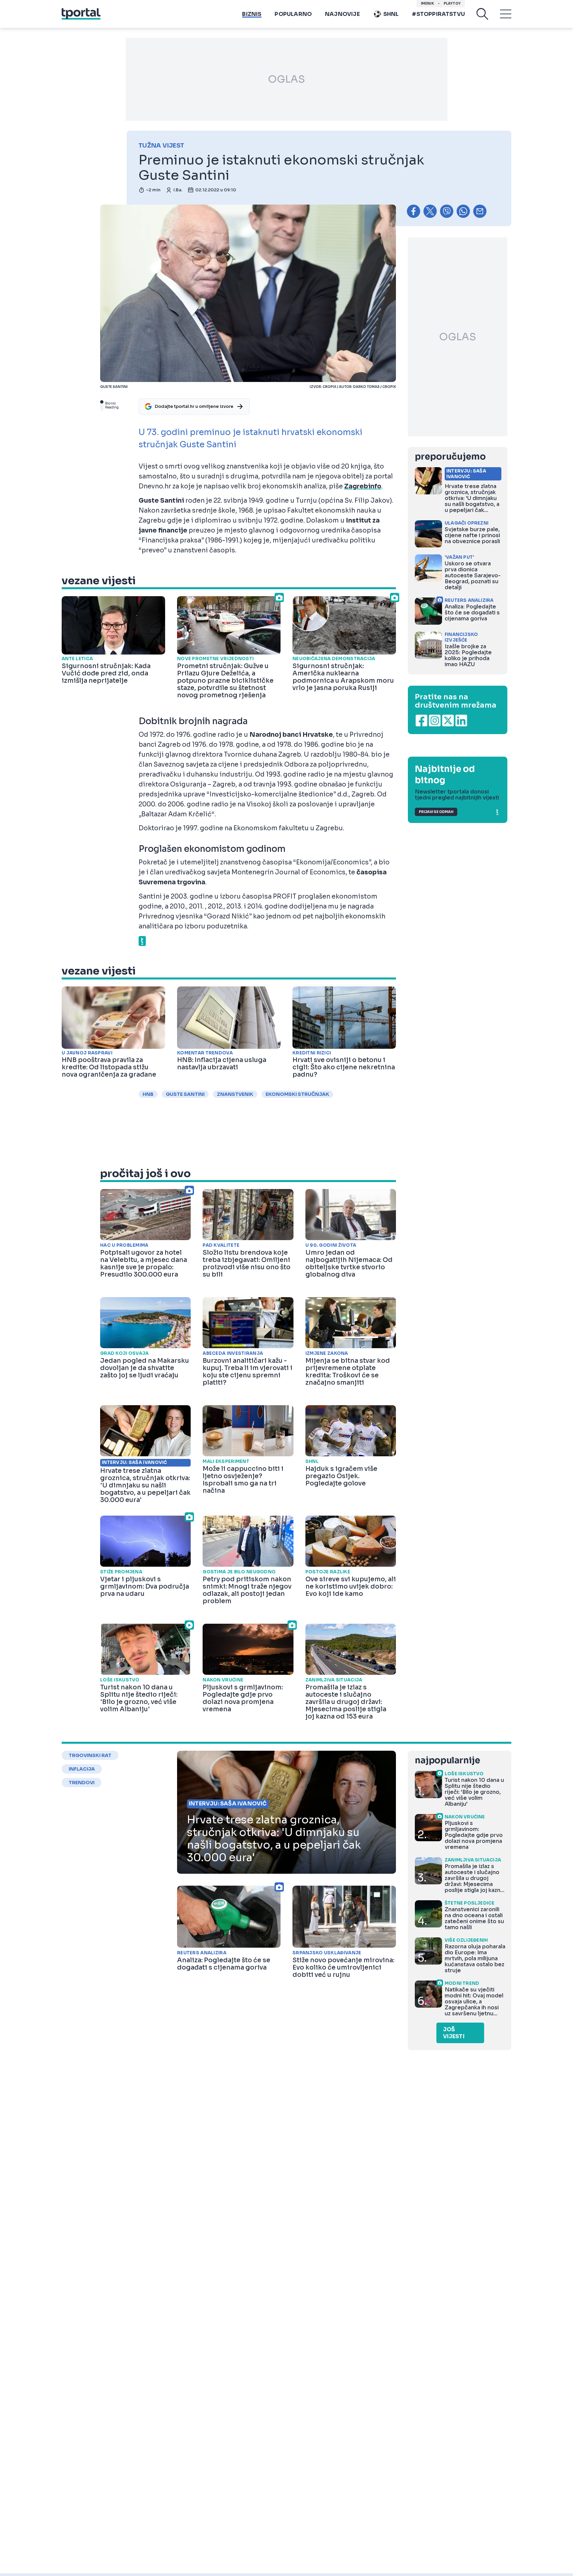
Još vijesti (454, 2033)
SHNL (391, 14)
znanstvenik (235, 1094)
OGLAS (286, 79)
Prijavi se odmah (436, 812)
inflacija (82, 1769)
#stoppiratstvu (438, 14)
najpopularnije (447, 1760)
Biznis (252, 14)
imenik (427, 3)
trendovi (82, 1783)
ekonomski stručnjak (297, 1094)
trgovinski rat (90, 1755)
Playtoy (452, 3)
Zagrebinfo (363, 486)
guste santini (185, 1094)
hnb (148, 1094)
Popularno (293, 14)
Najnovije (342, 14)
